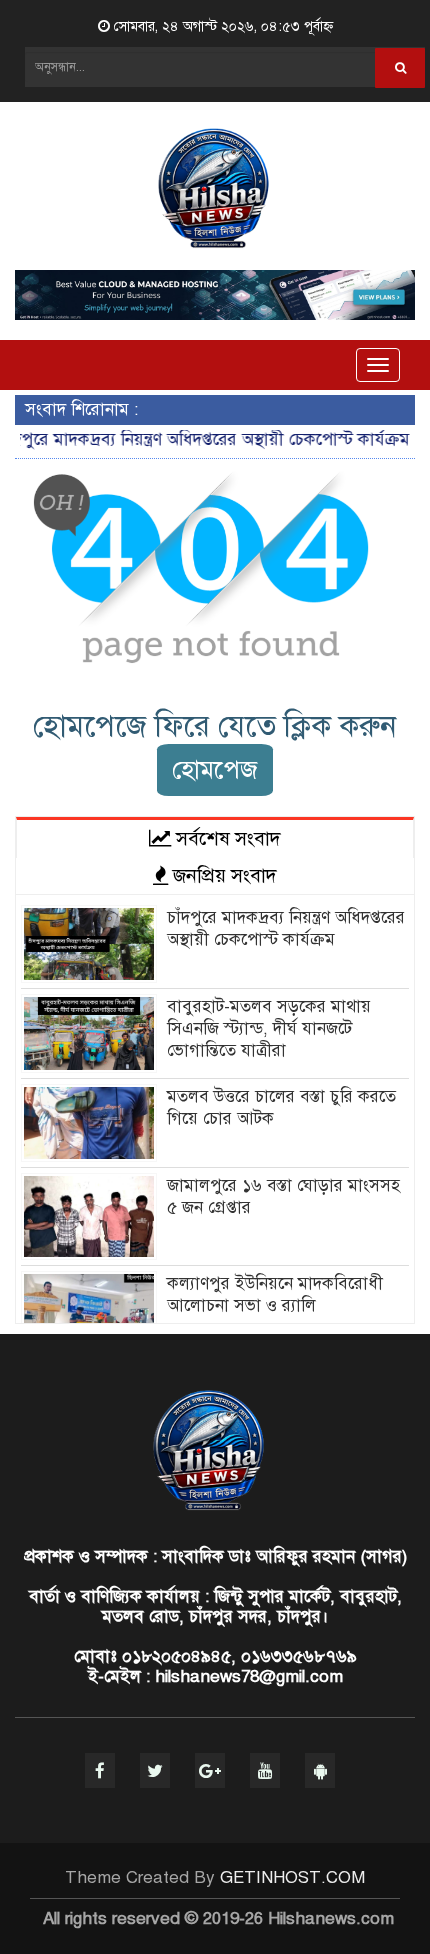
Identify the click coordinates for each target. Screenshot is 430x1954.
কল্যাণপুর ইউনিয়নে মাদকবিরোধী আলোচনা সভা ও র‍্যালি (275, 1294)
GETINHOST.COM (292, 1877)
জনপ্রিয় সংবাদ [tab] (222, 875)
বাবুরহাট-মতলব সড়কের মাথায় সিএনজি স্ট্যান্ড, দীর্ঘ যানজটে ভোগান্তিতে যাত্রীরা (269, 1028)
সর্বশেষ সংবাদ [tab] (226, 838)
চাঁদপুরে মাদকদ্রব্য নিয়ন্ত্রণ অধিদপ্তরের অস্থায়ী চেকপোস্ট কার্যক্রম (286, 928)
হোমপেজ (215, 769)
